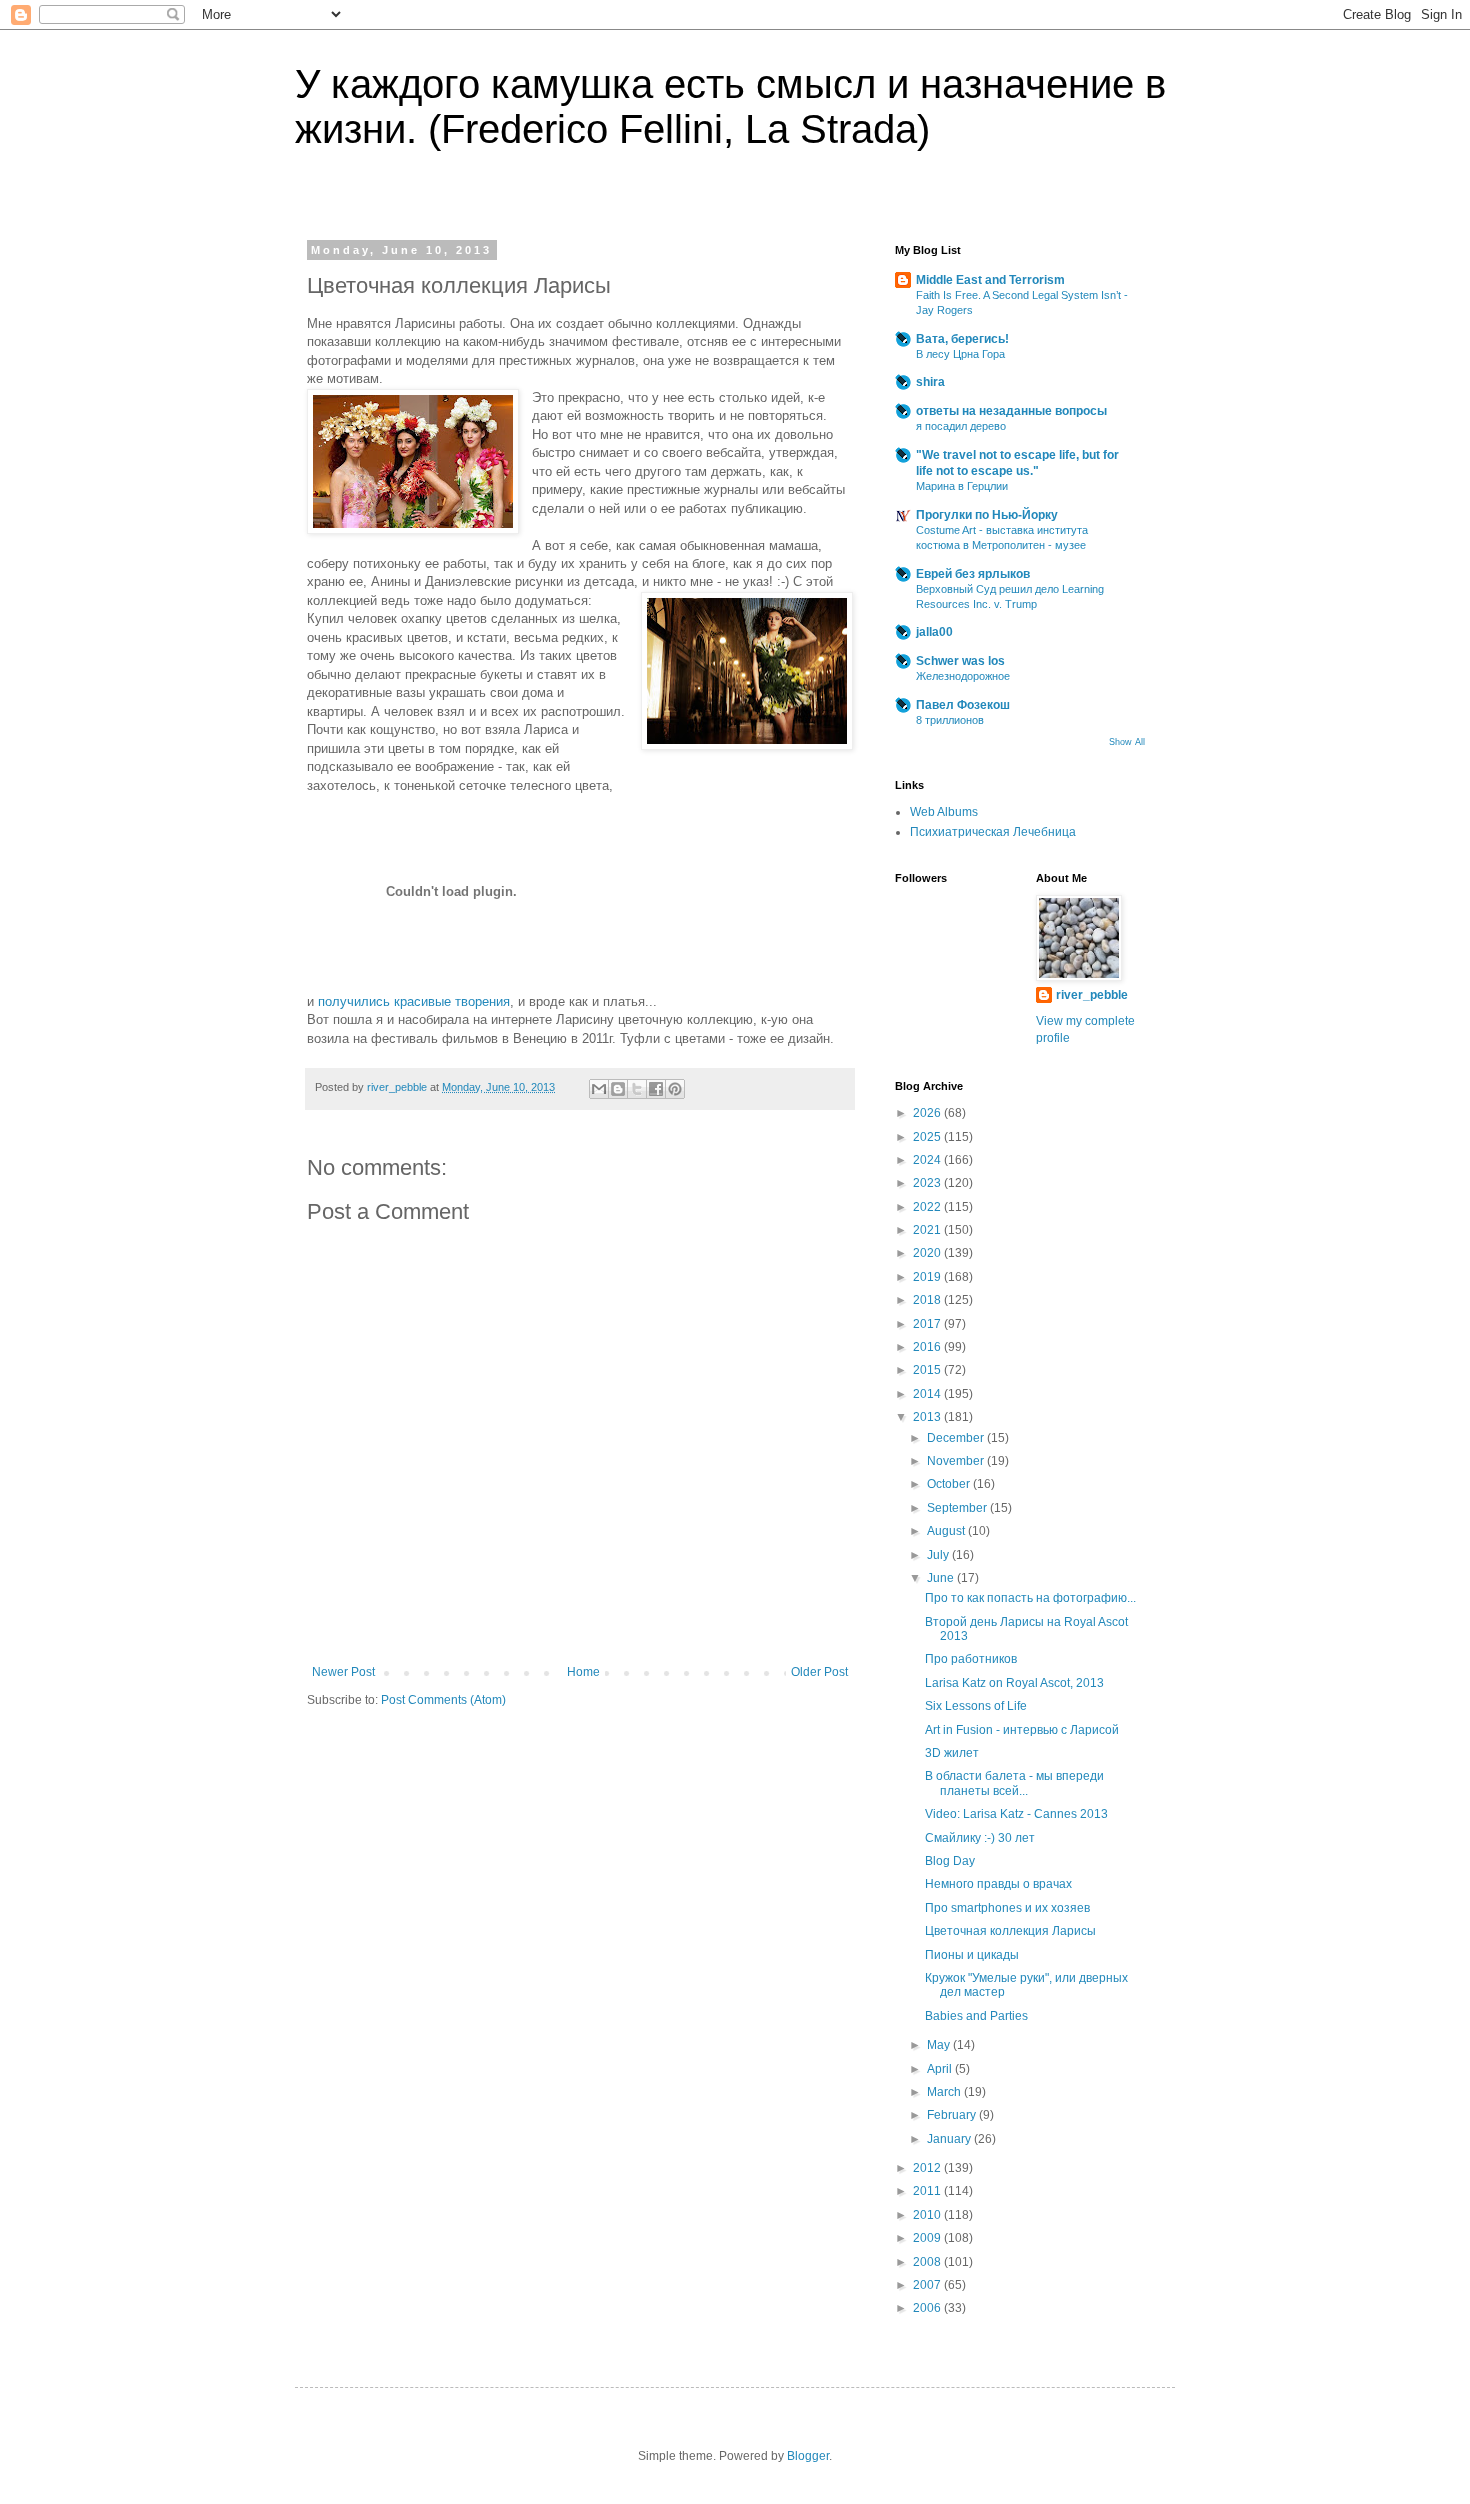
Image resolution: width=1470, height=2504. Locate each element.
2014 (928, 1394)
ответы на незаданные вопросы (1011, 411)
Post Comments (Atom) (443, 1700)
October (950, 1484)
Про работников (971, 1659)
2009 (928, 2238)
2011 (928, 2191)
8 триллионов (950, 720)
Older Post (819, 1672)
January (950, 2139)
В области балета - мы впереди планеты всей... (1014, 1783)
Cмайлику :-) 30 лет (980, 1838)
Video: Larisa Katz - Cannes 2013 (1016, 1814)
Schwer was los (960, 661)
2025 (928, 1137)
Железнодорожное (963, 676)
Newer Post (343, 1672)
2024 (928, 1160)
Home (583, 1672)
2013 (928, 1417)
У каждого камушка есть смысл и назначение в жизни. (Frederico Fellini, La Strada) (730, 106)
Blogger (808, 2456)
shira (930, 382)
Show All (1127, 742)
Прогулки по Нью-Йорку (987, 515)
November (957, 1461)
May (940, 2045)
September (958, 1508)
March (945, 2092)
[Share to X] (637, 1089)
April (941, 2069)
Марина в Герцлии (962, 486)
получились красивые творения (414, 1001)
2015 (928, 1370)
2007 (928, 2285)
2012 (928, 2168)
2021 (928, 1230)
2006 (928, 2308)
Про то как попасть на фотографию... (1030, 1598)
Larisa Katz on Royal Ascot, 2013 (1014, 1683)
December (957, 1438)
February (953, 2115)
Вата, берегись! (962, 339)
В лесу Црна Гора (960, 354)
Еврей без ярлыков (973, 574)
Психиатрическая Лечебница (993, 832)
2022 (928, 1207)
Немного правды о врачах (998, 1884)
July (939, 1555)
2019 (928, 1277)
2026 (928, 1113)
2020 (928, 1253)
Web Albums (944, 812)
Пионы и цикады (972, 1955)
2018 (928, 1300)
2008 (928, 2262)
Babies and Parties (976, 2016)
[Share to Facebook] (656, 1089)
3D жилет (952, 1753)
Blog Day (950, 1861)
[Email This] (599, 1089)
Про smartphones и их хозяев (1007, 1908)
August (947, 1531)
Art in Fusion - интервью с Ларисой (1022, 1730)
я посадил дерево (961, 426)
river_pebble (1092, 995)
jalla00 (934, 632)
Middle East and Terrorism (990, 280)
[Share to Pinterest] (675, 1089)
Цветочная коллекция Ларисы (1010, 1931)
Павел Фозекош (963, 705)
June (942, 1578)
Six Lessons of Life (976, 1706)
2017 (928, 1324)
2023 (928, 1183)
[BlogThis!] (618, 1089)
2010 (928, 2215)
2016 (928, 1347)
